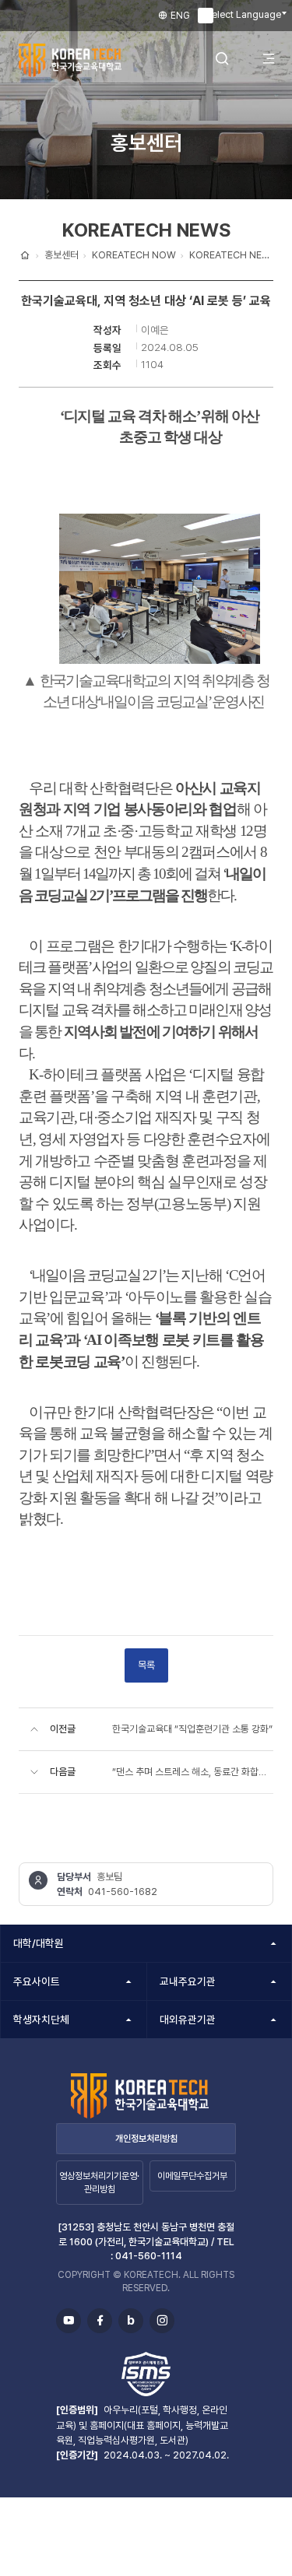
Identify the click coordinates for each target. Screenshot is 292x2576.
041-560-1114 (149, 2256)
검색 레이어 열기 (222, 59)
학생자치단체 (41, 2020)
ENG (179, 16)
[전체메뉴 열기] (269, 59)
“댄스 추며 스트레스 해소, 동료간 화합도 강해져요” (193, 1772)
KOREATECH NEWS (233, 255)
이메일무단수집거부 (192, 2176)
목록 (146, 1665)
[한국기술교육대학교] (81, 60)
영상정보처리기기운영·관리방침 (99, 2183)
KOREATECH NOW (134, 255)
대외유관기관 (188, 2020)
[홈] (25, 255)
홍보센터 (62, 255)
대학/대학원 (39, 1943)
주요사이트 (37, 1981)
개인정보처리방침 (146, 2139)
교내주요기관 (188, 1981)
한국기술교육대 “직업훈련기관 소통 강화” (192, 1729)
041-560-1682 (123, 1892)
